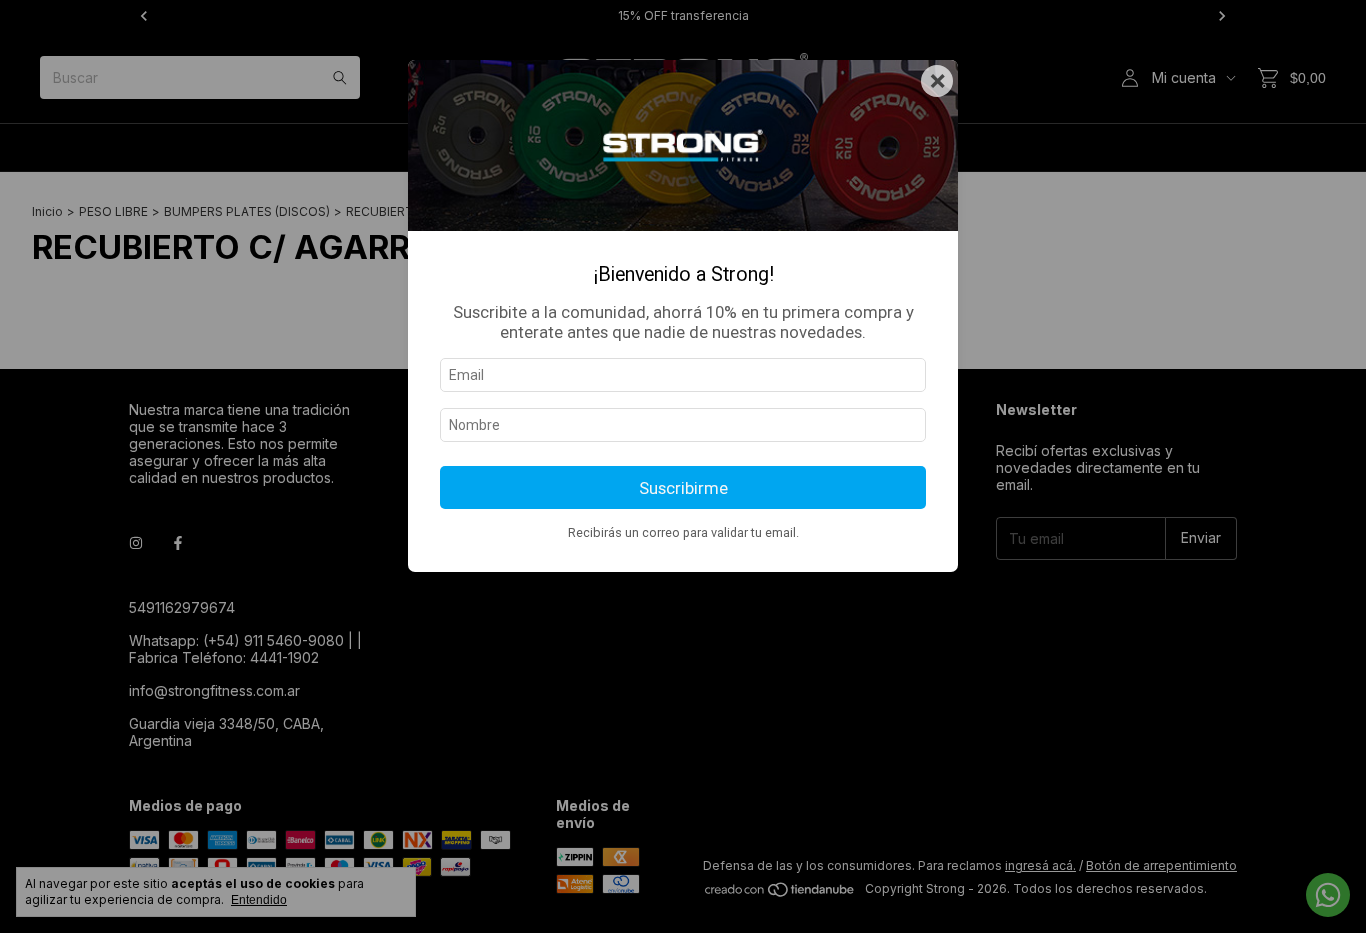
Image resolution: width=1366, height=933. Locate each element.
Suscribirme (683, 488)
